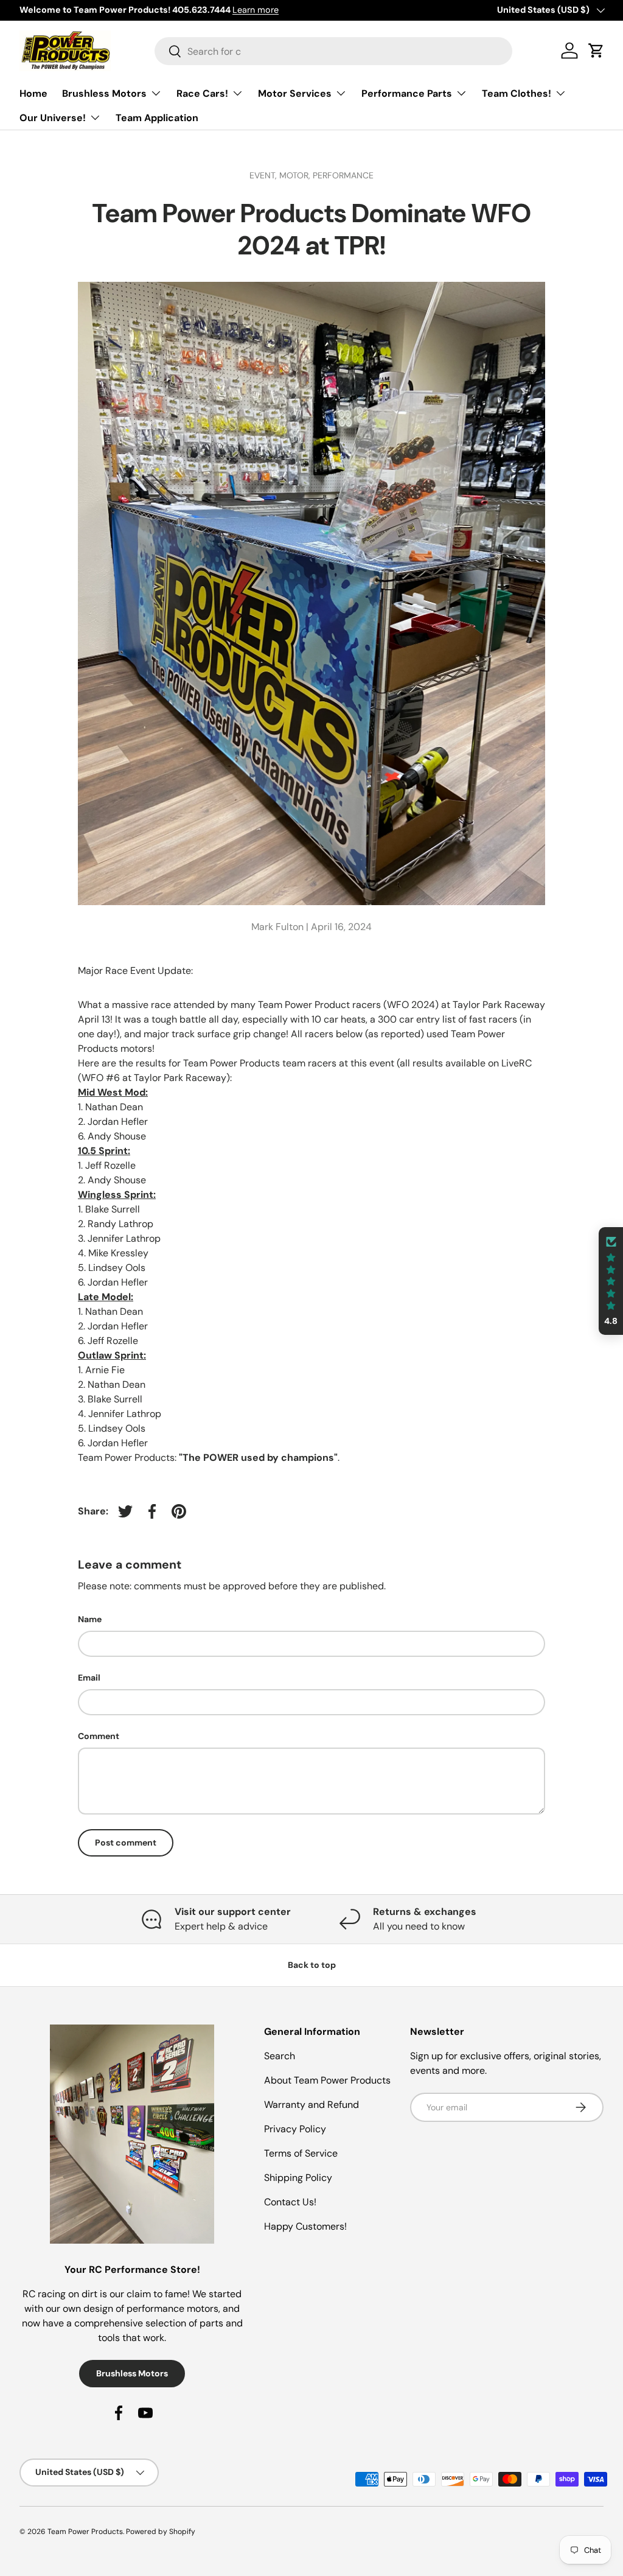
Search (280, 2056)
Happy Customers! (305, 2226)
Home (33, 93)
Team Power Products (85, 2532)
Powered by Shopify (161, 2532)
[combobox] (333, 51)
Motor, (296, 175)
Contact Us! (290, 2202)
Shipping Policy (298, 2178)
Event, (264, 175)
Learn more (239, 10)
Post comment (126, 1843)
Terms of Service (301, 2153)
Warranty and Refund (311, 2105)
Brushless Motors (132, 2373)
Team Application (157, 118)
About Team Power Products (327, 2080)
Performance (343, 175)
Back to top (312, 1965)
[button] (611, 1281)
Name (90, 1619)
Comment (99, 1736)
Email (89, 1678)
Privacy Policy (295, 2129)
